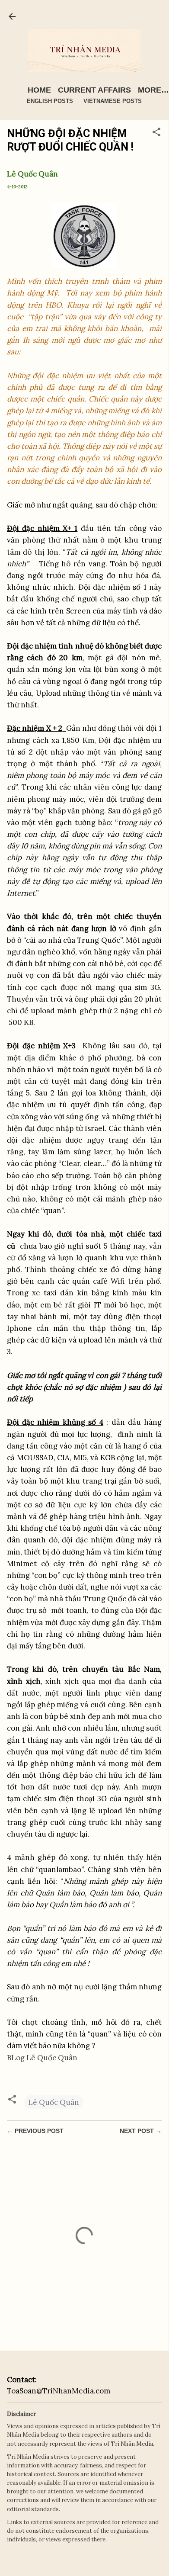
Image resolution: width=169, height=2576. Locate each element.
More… (153, 90)
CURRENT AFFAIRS (94, 90)
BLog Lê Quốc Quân (42, 2058)
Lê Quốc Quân (54, 2102)
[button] (156, 133)
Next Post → (141, 2131)
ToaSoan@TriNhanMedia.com (59, 2391)
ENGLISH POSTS (50, 101)
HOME (39, 90)
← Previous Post (35, 2131)
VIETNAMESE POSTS (113, 101)
